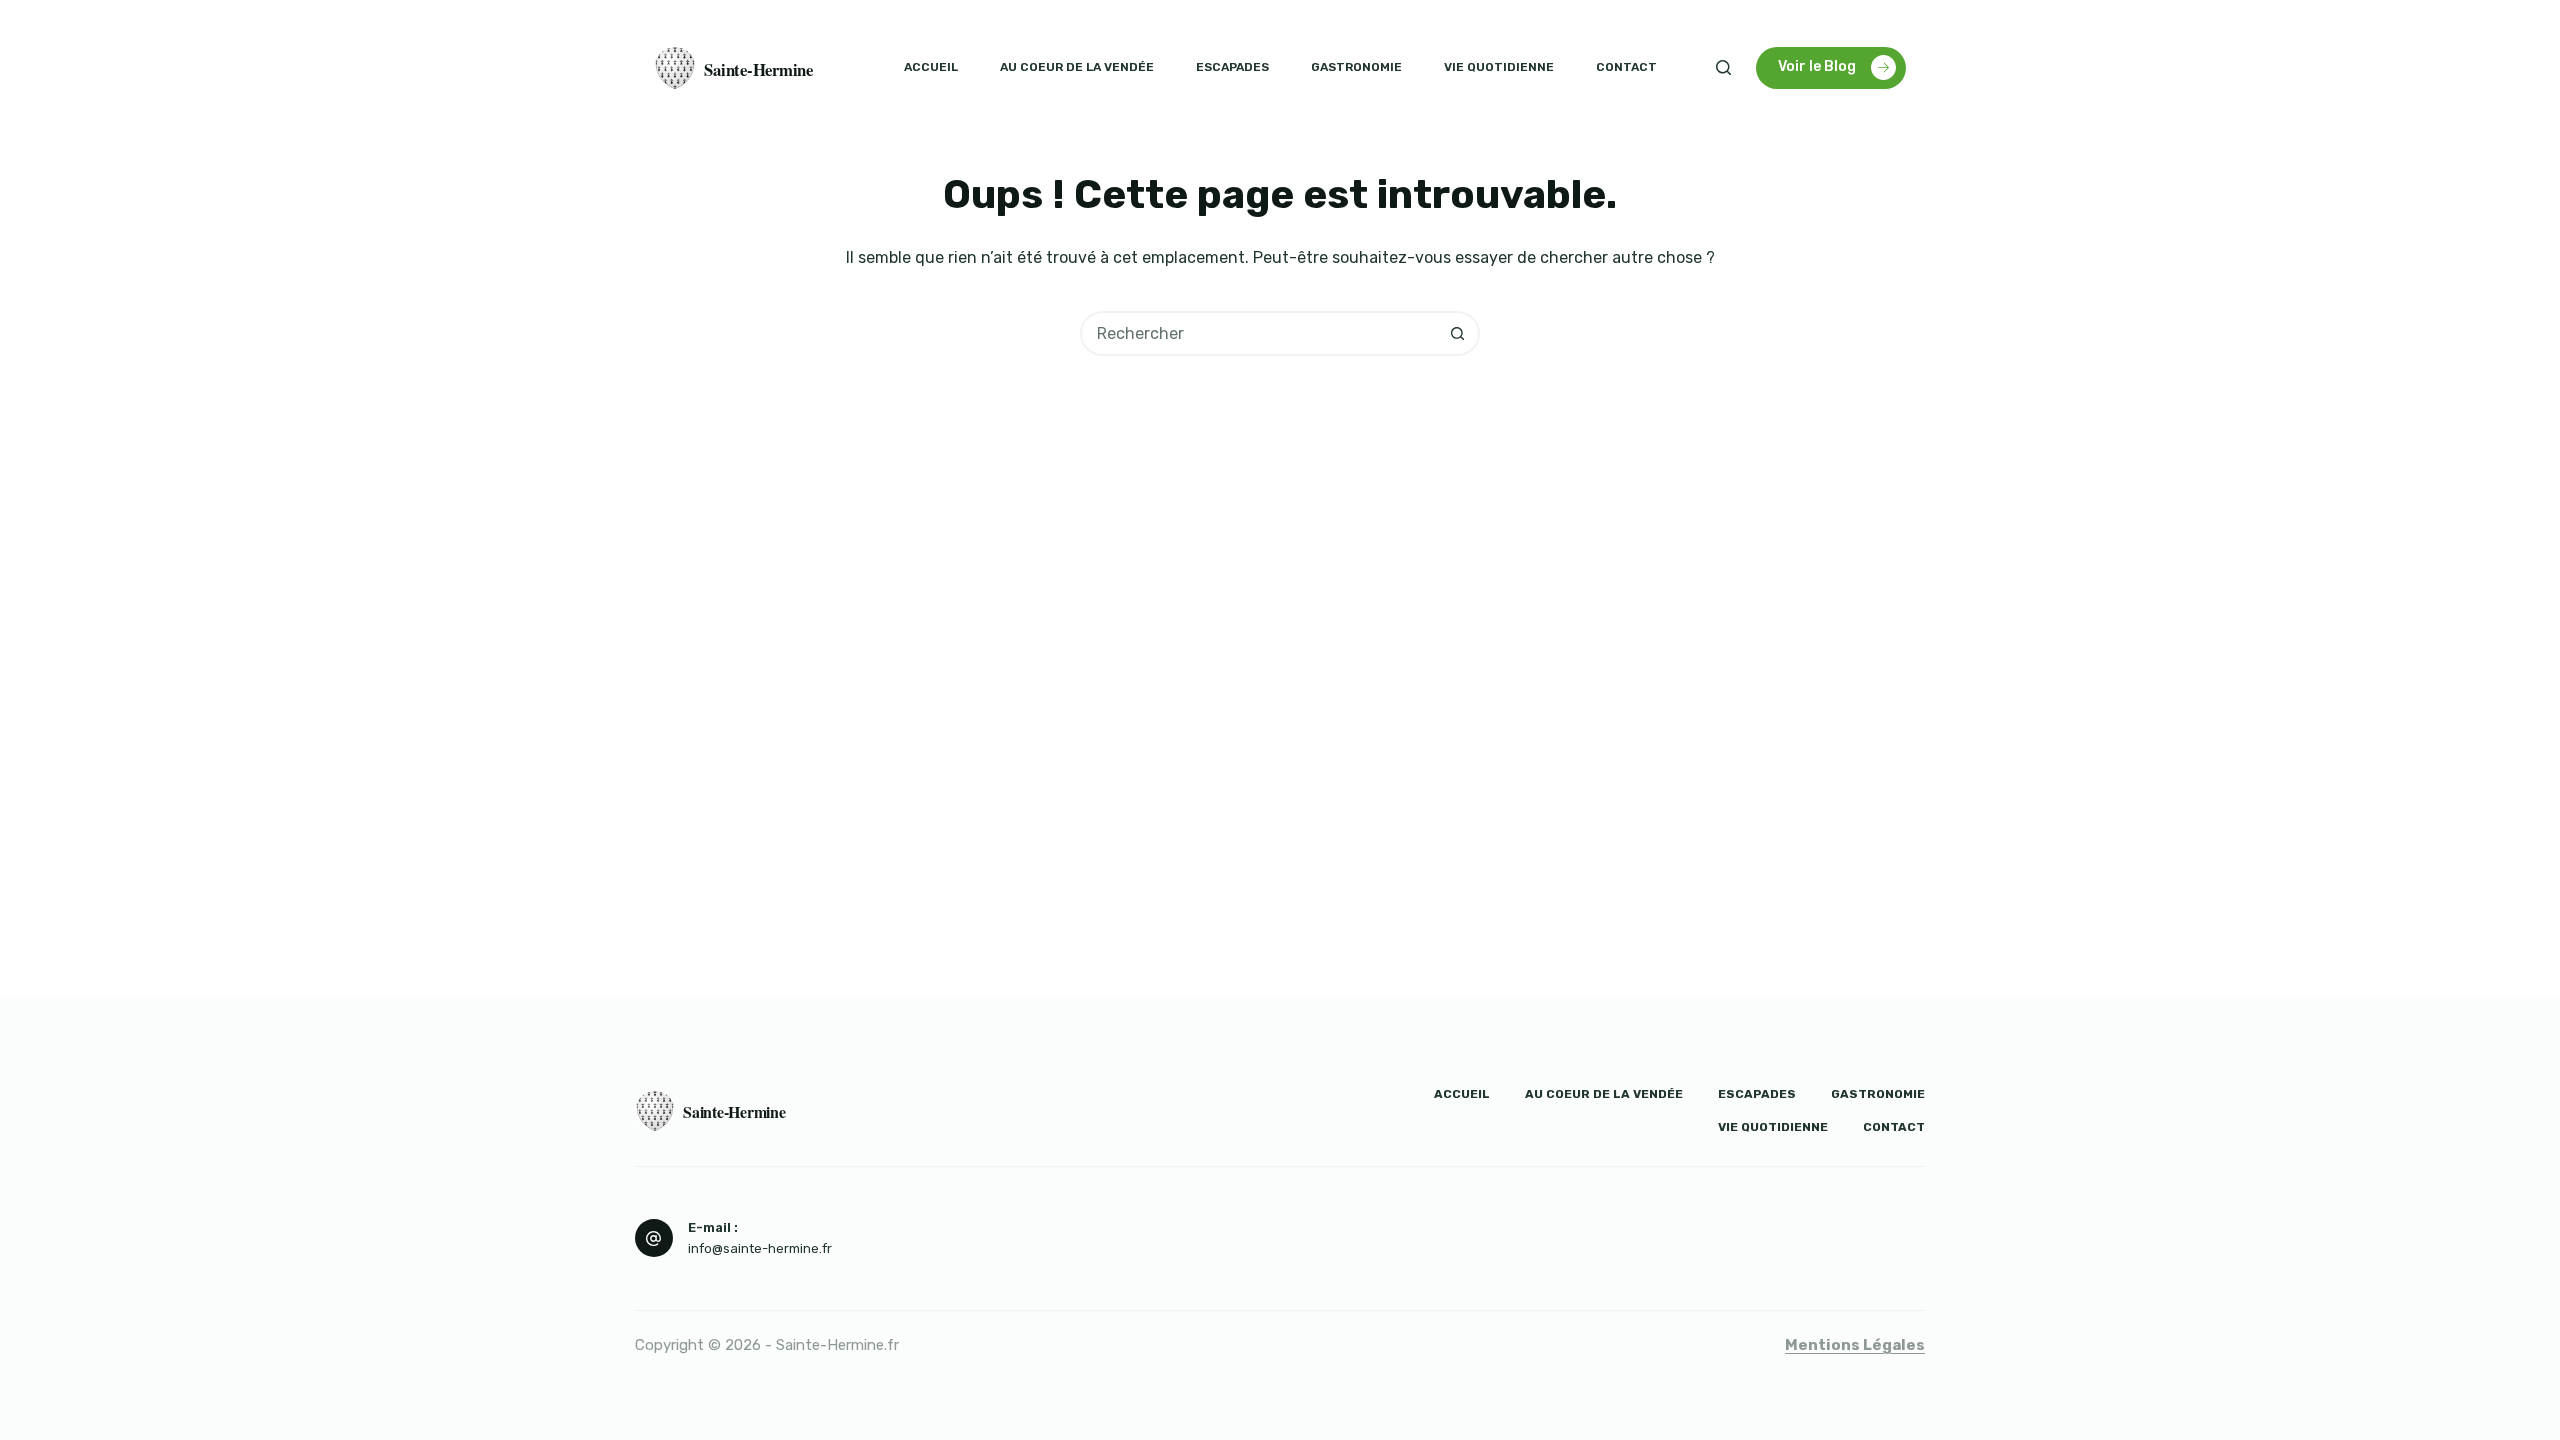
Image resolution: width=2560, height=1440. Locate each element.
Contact (1626, 67)
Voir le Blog (1817, 66)
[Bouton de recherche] (1457, 333)
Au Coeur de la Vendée (1077, 67)
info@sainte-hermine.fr (760, 1248)
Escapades (1232, 67)
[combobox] (1259, 333)
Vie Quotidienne (1499, 67)
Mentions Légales (1855, 1345)
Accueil (931, 67)
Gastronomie (1356, 67)
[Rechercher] (1723, 67)
